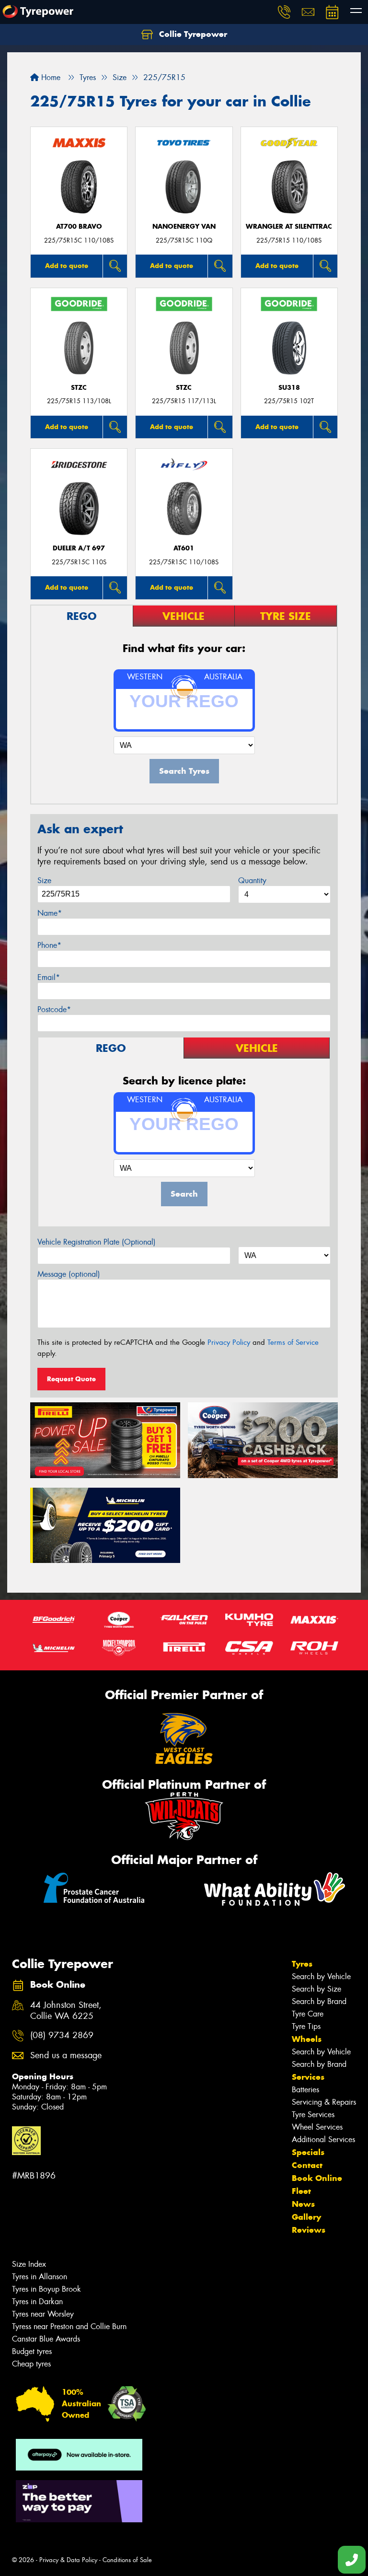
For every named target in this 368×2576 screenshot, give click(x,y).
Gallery (306, 2217)
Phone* (49, 945)
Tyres (302, 1964)
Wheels (307, 2039)
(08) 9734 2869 (62, 2035)
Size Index (29, 2264)
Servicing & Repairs (324, 2102)
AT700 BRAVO (79, 227)
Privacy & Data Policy (68, 2560)
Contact (307, 2165)
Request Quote (71, 1379)
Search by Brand (319, 2001)
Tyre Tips (306, 2026)
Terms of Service (293, 1342)
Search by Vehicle (321, 1976)
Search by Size (316, 1989)
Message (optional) (69, 1274)
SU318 (289, 388)
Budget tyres (32, 2351)
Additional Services (323, 2139)
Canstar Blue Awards (46, 2339)
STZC (79, 388)
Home (50, 77)
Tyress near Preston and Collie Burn (69, 2326)
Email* (49, 977)
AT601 (184, 548)
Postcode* (54, 1009)
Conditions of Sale (127, 2560)
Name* (50, 913)
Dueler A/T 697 (79, 548)
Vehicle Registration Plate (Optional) (97, 1242)
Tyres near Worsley (43, 2314)
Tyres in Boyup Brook (46, 2289)
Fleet (301, 2191)
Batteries (305, 2090)
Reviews (309, 2230)
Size (44, 880)
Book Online (317, 2178)
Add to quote (67, 266)
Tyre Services (313, 2115)
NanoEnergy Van (184, 227)
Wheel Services (317, 2127)
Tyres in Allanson (40, 2277)
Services (308, 2077)
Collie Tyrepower (192, 34)
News (303, 2204)
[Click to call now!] (284, 12)
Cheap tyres (31, 2364)
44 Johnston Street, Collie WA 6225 (66, 2011)
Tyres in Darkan (37, 2302)
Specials (308, 2152)
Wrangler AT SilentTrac (289, 227)
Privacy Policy (229, 1342)
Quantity (252, 880)
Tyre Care (308, 2014)
